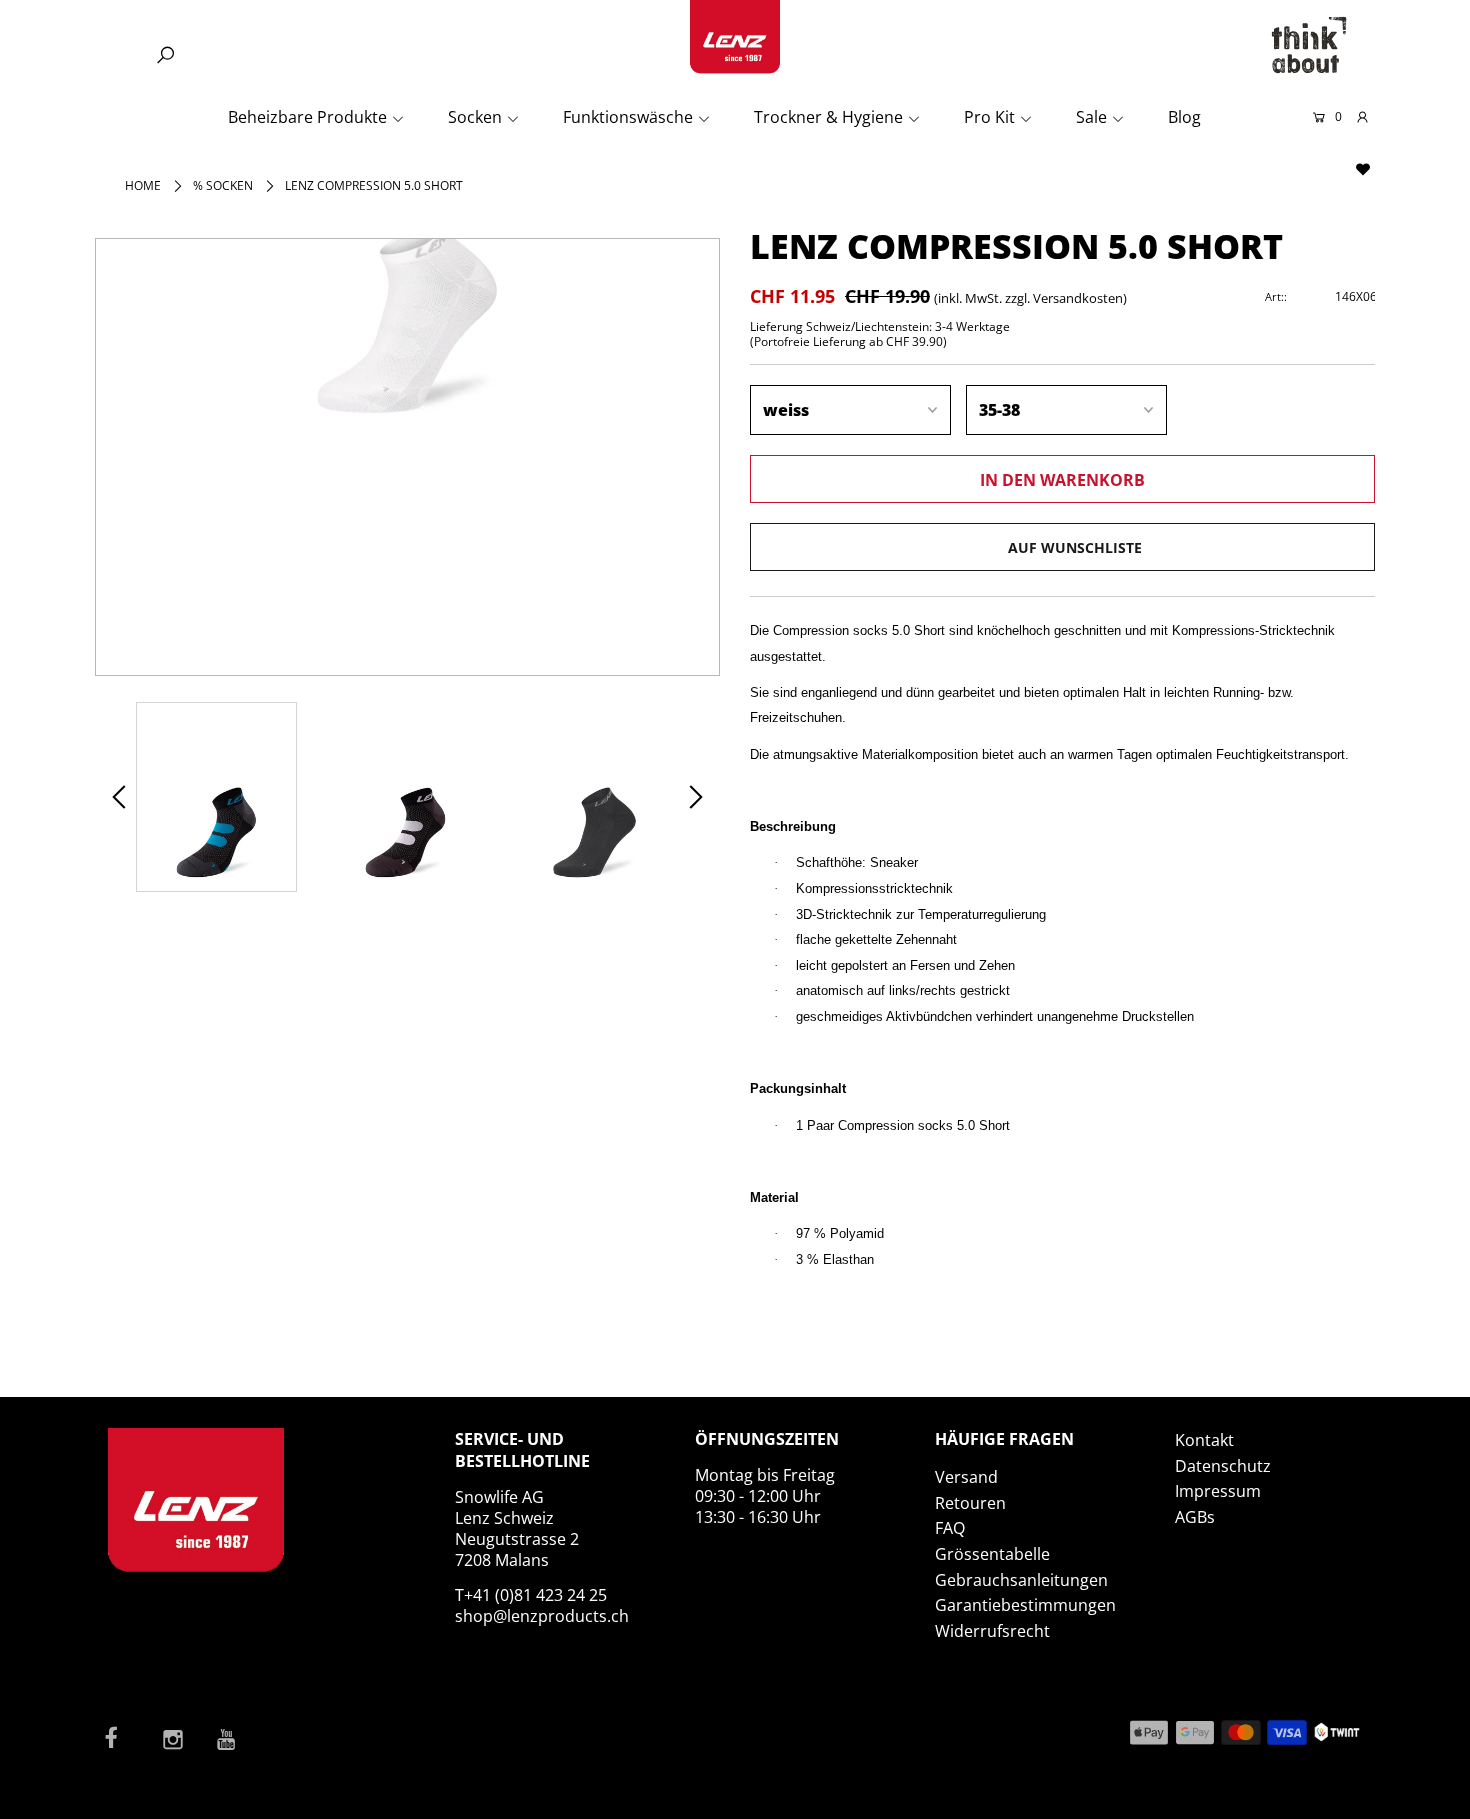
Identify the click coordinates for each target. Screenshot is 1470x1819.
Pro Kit (989, 117)
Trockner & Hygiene (828, 117)
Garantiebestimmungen (1025, 1605)
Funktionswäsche (628, 117)
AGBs (1195, 1517)
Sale (1091, 117)
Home (143, 185)
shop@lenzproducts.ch (542, 1616)
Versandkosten (1078, 298)
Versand (966, 1477)
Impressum (1218, 1491)
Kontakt (1204, 1440)
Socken (475, 117)
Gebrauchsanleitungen (1021, 1580)
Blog (1184, 117)
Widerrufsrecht (992, 1631)
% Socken (223, 185)
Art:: (1276, 296)
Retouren (970, 1503)
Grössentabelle (992, 1554)
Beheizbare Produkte (307, 117)
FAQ (950, 1528)
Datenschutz (1223, 1466)
